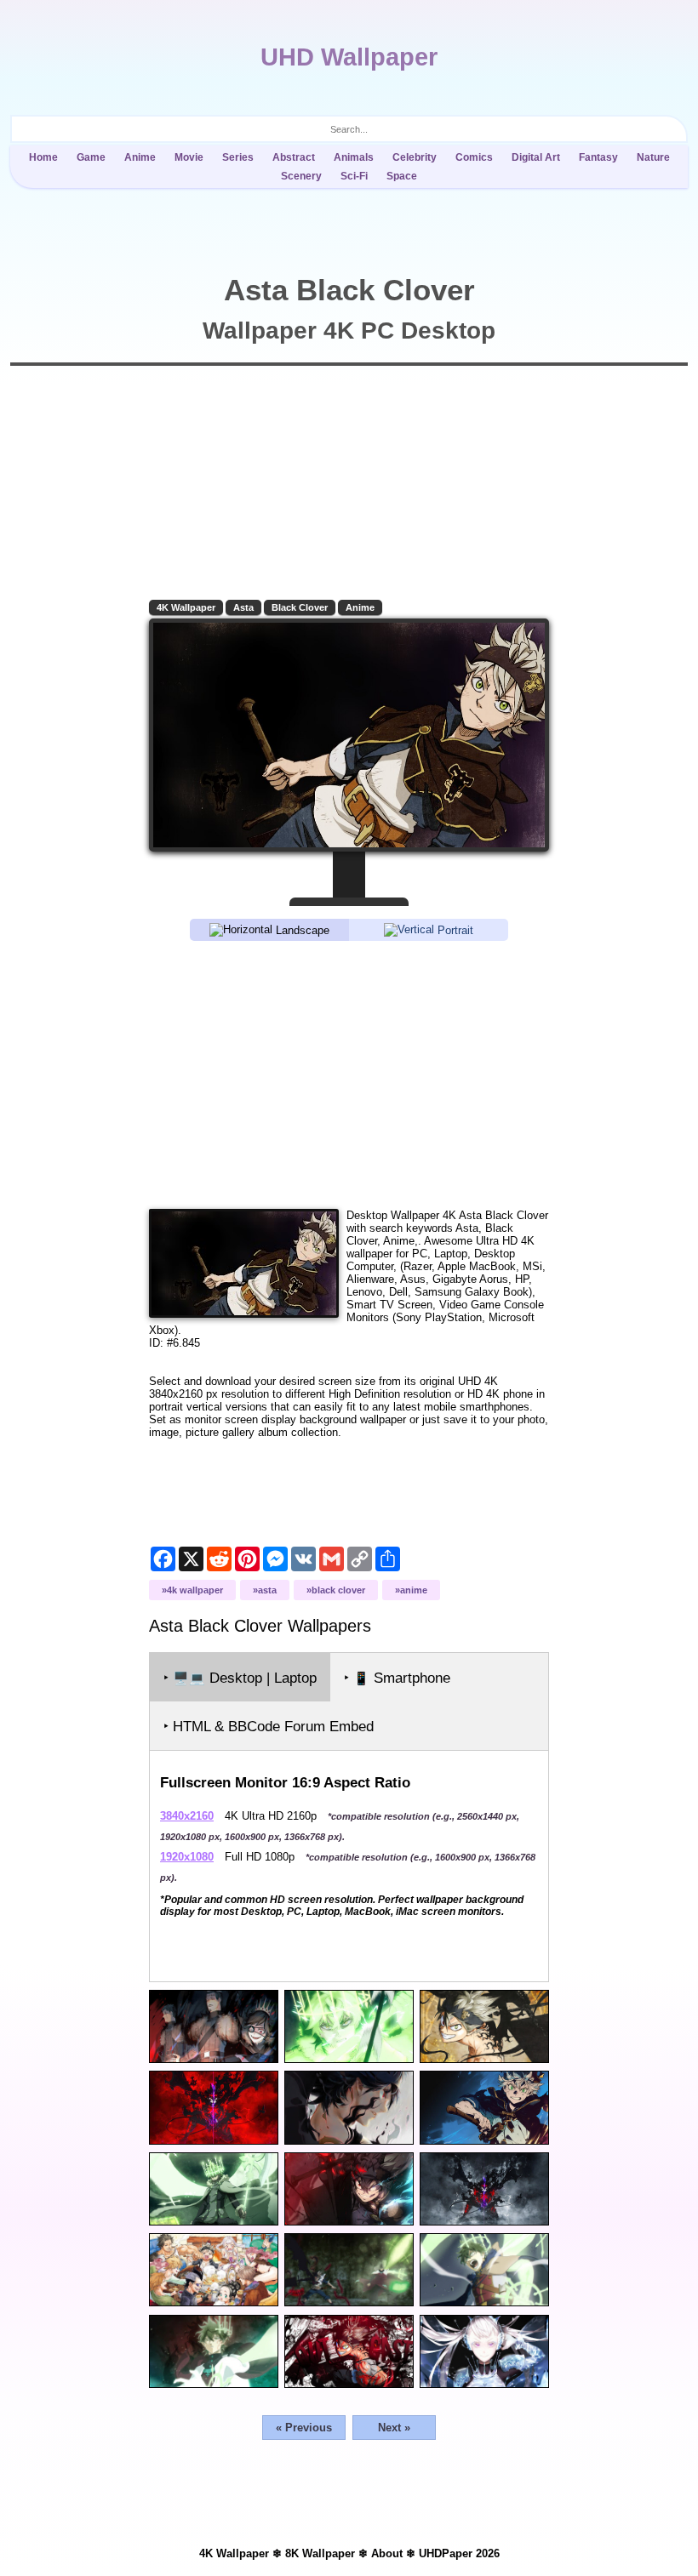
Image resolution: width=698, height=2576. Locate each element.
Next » (394, 2428)
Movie (189, 157)
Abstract (294, 157)
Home (43, 157)
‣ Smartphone (397, 1678)
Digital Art (536, 157)
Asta (243, 607)
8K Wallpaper (320, 2553)
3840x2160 (187, 1816)
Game (91, 157)
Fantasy (598, 157)
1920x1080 (187, 1857)
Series (238, 157)
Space (402, 176)
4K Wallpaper (186, 607)
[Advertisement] (349, 1074)
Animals (354, 157)
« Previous (304, 2428)
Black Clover (300, 607)
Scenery (301, 176)
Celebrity (415, 157)
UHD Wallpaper (349, 57)
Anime (140, 157)
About (387, 2553)
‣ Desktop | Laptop (240, 1678)
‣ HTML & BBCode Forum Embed (269, 1727)
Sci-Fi (354, 176)
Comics (474, 157)
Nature (653, 157)
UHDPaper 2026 (459, 2553)
